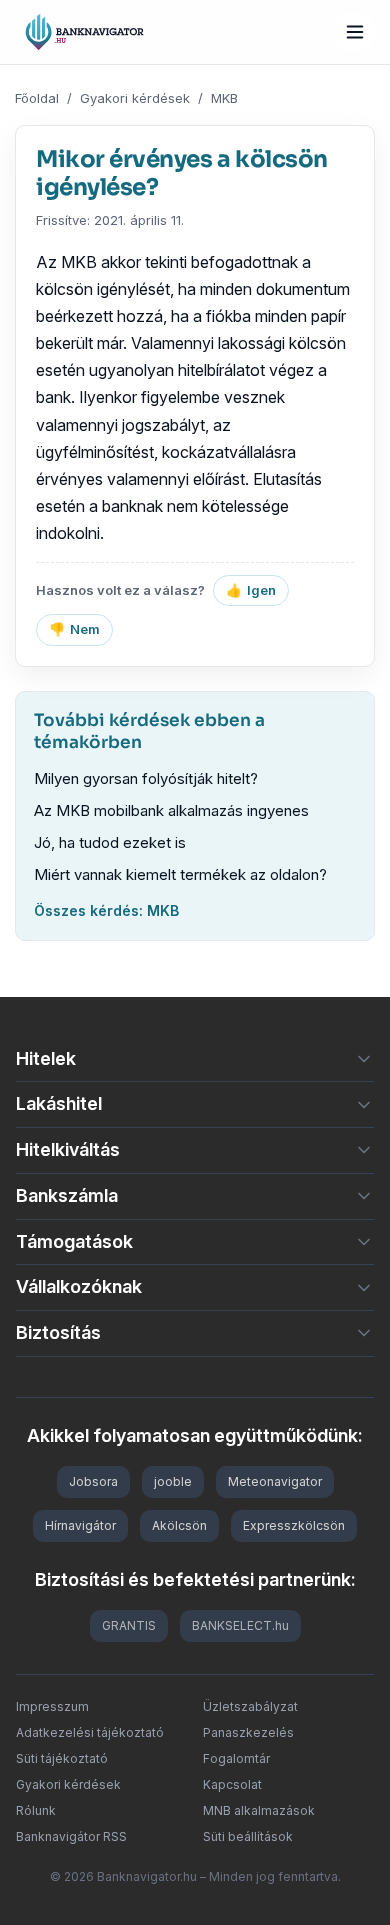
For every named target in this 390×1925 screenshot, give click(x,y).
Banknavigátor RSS (71, 1836)
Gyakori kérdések (135, 98)
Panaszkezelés (248, 1732)
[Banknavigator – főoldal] (84, 32)
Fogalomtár (236, 1758)
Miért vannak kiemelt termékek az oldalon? (180, 874)
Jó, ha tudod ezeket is (110, 842)
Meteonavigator (275, 1481)
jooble (173, 1481)
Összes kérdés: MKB (106, 910)
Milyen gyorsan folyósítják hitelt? (146, 778)
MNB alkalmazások (259, 1810)
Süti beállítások (248, 1836)
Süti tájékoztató (62, 1758)
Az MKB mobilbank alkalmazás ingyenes (171, 810)
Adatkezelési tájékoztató (90, 1732)
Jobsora (93, 1481)
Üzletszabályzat (250, 1706)
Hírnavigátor (80, 1525)
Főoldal (37, 98)
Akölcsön (179, 1525)
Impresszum (52, 1706)
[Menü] (355, 32)
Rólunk (36, 1810)
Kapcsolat (232, 1784)
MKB (224, 98)
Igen (251, 590)
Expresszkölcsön (294, 1525)
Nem (74, 629)
